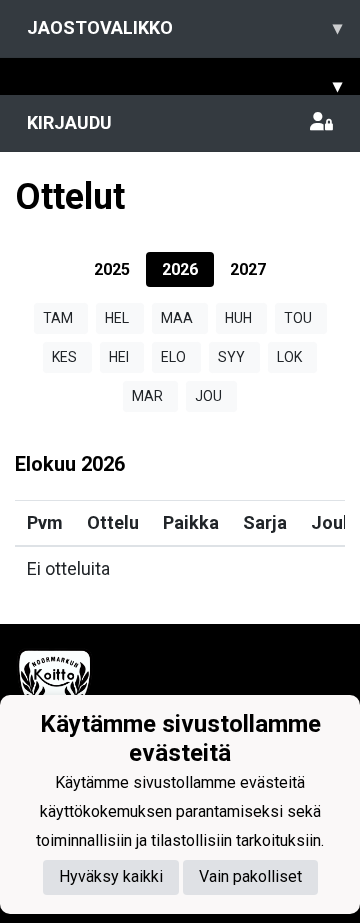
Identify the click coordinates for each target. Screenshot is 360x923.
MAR (147, 396)
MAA (177, 318)
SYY (231, 357)
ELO (173, 357)
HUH (238, 318)
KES (64, 357)
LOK (289, 357)
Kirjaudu (69, 122)
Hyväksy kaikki (111, 876)
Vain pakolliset (250, 876)
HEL (117, 318)
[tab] (112, 269)
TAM (58, 318)
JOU (208, 396)
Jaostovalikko (184, 27)
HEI (119, 357)
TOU (298, 318)
